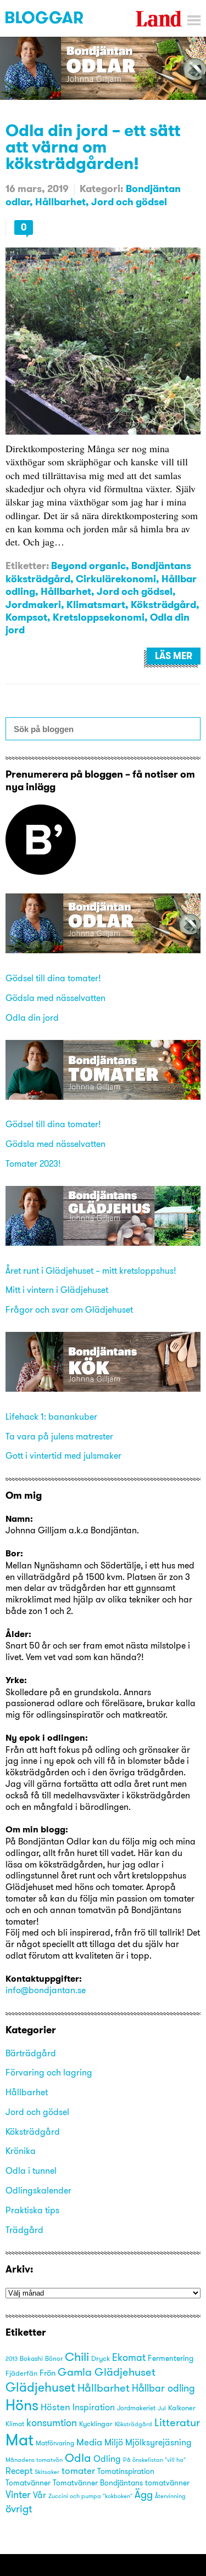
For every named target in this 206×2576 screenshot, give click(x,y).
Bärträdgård (31, 2053)
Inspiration (94, 2407)
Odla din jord (32, 1017)
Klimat (15, 2424)
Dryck (101, 2358)
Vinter (18, 2495)
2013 (12, 2359)
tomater (78, 2471)
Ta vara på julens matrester (59, 1436)
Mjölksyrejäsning (158, 2442)
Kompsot (26, 617)
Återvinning (170, 2496)
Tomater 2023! (33, 1163)
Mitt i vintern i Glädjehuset (57, 1290)
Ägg (144, 2495)
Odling (107, 2459)
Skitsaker (47, 2472)
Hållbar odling (163, 2388)
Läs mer (174, 656)
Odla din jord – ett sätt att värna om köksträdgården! (93, 147)
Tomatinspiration (126, 2471)
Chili (77, 2357)
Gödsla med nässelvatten (55, 998)
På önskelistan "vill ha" (154, 2460)
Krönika (21, 2151)
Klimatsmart (96, 604)
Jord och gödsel (129, 202)
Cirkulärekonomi (116, 579)
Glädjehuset (40, 2387)
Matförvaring (55, 2443)
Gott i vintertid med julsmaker (63, 1455)
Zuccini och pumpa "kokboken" (90, 2496)
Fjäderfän (21, 2373)
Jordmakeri (33, 604)
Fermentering (171, 2358)
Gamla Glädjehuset (107, 2372)
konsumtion (52, 2423)
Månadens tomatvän (34, 2460)
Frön (48, 2373)
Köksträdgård (163, 604)
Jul (162, 2408)
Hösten (55, 2407)
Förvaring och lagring (49, 2072)
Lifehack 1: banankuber (51, 1416)
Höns (22, 2405)
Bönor (54, 2358)
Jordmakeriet (136, 2408)
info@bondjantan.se (46, 1990)
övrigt (19, 2508)
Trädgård (24, 2230)
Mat (20, 2440)
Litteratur (177, 2422)
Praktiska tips (32, 2210)
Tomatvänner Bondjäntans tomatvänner (121, 2483)
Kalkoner (182, 2408)
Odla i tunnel (31, 2170)
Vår (40, 2495)
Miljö (114, 2442)
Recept (19, 2471)
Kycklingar (96, 2423)
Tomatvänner (28, 2483)
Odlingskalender (38, 2190)
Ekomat (129, 2358)
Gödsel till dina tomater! (53, 978)
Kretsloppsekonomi (99, 617)
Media (89, 2442)
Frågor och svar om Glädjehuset (69, 1309)
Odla (78, 2458)
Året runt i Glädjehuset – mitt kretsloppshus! (91, 1270)
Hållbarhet (60, 202)
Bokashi (31, 2359)
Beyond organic (88, 566)
